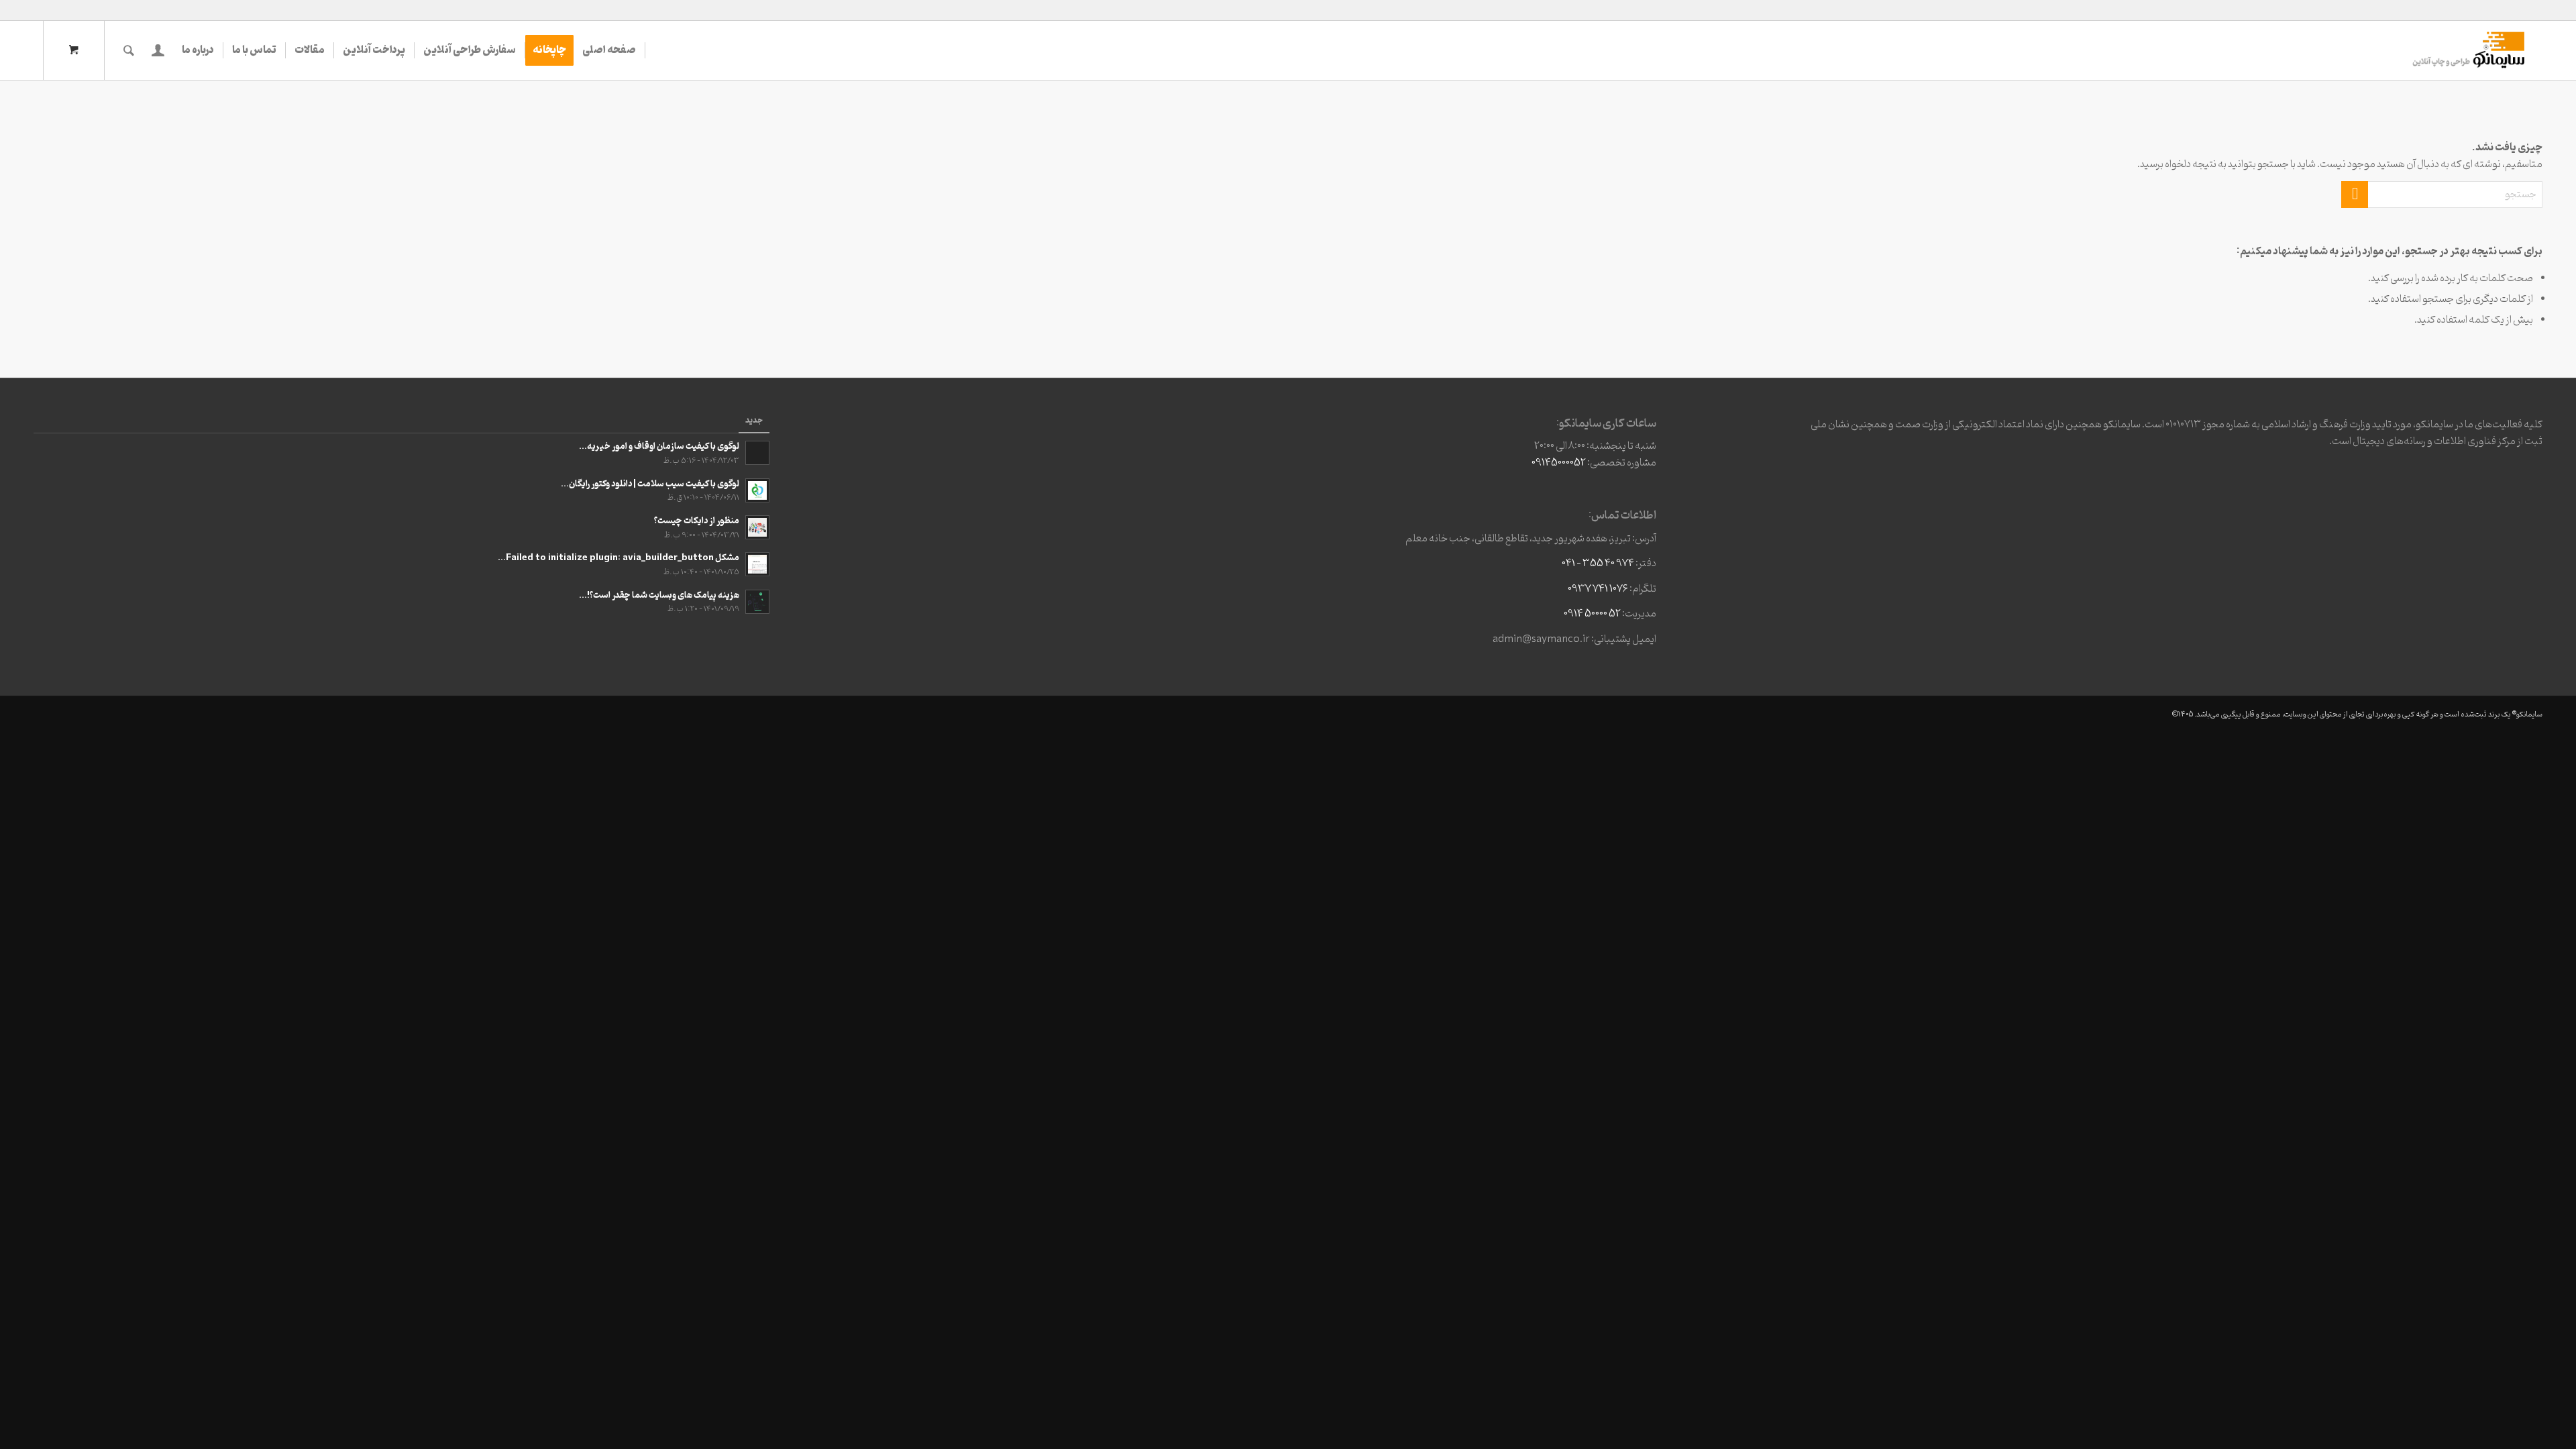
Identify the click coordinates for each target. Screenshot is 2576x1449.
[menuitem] (609, 50)
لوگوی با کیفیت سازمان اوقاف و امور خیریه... (659, 446)
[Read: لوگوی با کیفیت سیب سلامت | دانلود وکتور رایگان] (757, 490)
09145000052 (1559, 463)
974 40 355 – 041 (1598, 563)
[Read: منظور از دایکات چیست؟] (757, 527)
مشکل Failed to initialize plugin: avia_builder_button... (619, 558)
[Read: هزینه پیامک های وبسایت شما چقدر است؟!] (757, 602)
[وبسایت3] (2467, 50)
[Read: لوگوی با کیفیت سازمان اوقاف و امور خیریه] (757, 453)
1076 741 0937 (1598, 589)
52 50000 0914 (1592, 614)
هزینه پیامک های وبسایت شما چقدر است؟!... (659, 595)
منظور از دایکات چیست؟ (697, 521)
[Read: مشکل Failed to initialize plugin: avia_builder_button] (757, 564)
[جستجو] (129, 50)
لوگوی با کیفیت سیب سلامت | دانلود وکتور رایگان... (650, 484)
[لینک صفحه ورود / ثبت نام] (158, 50)
